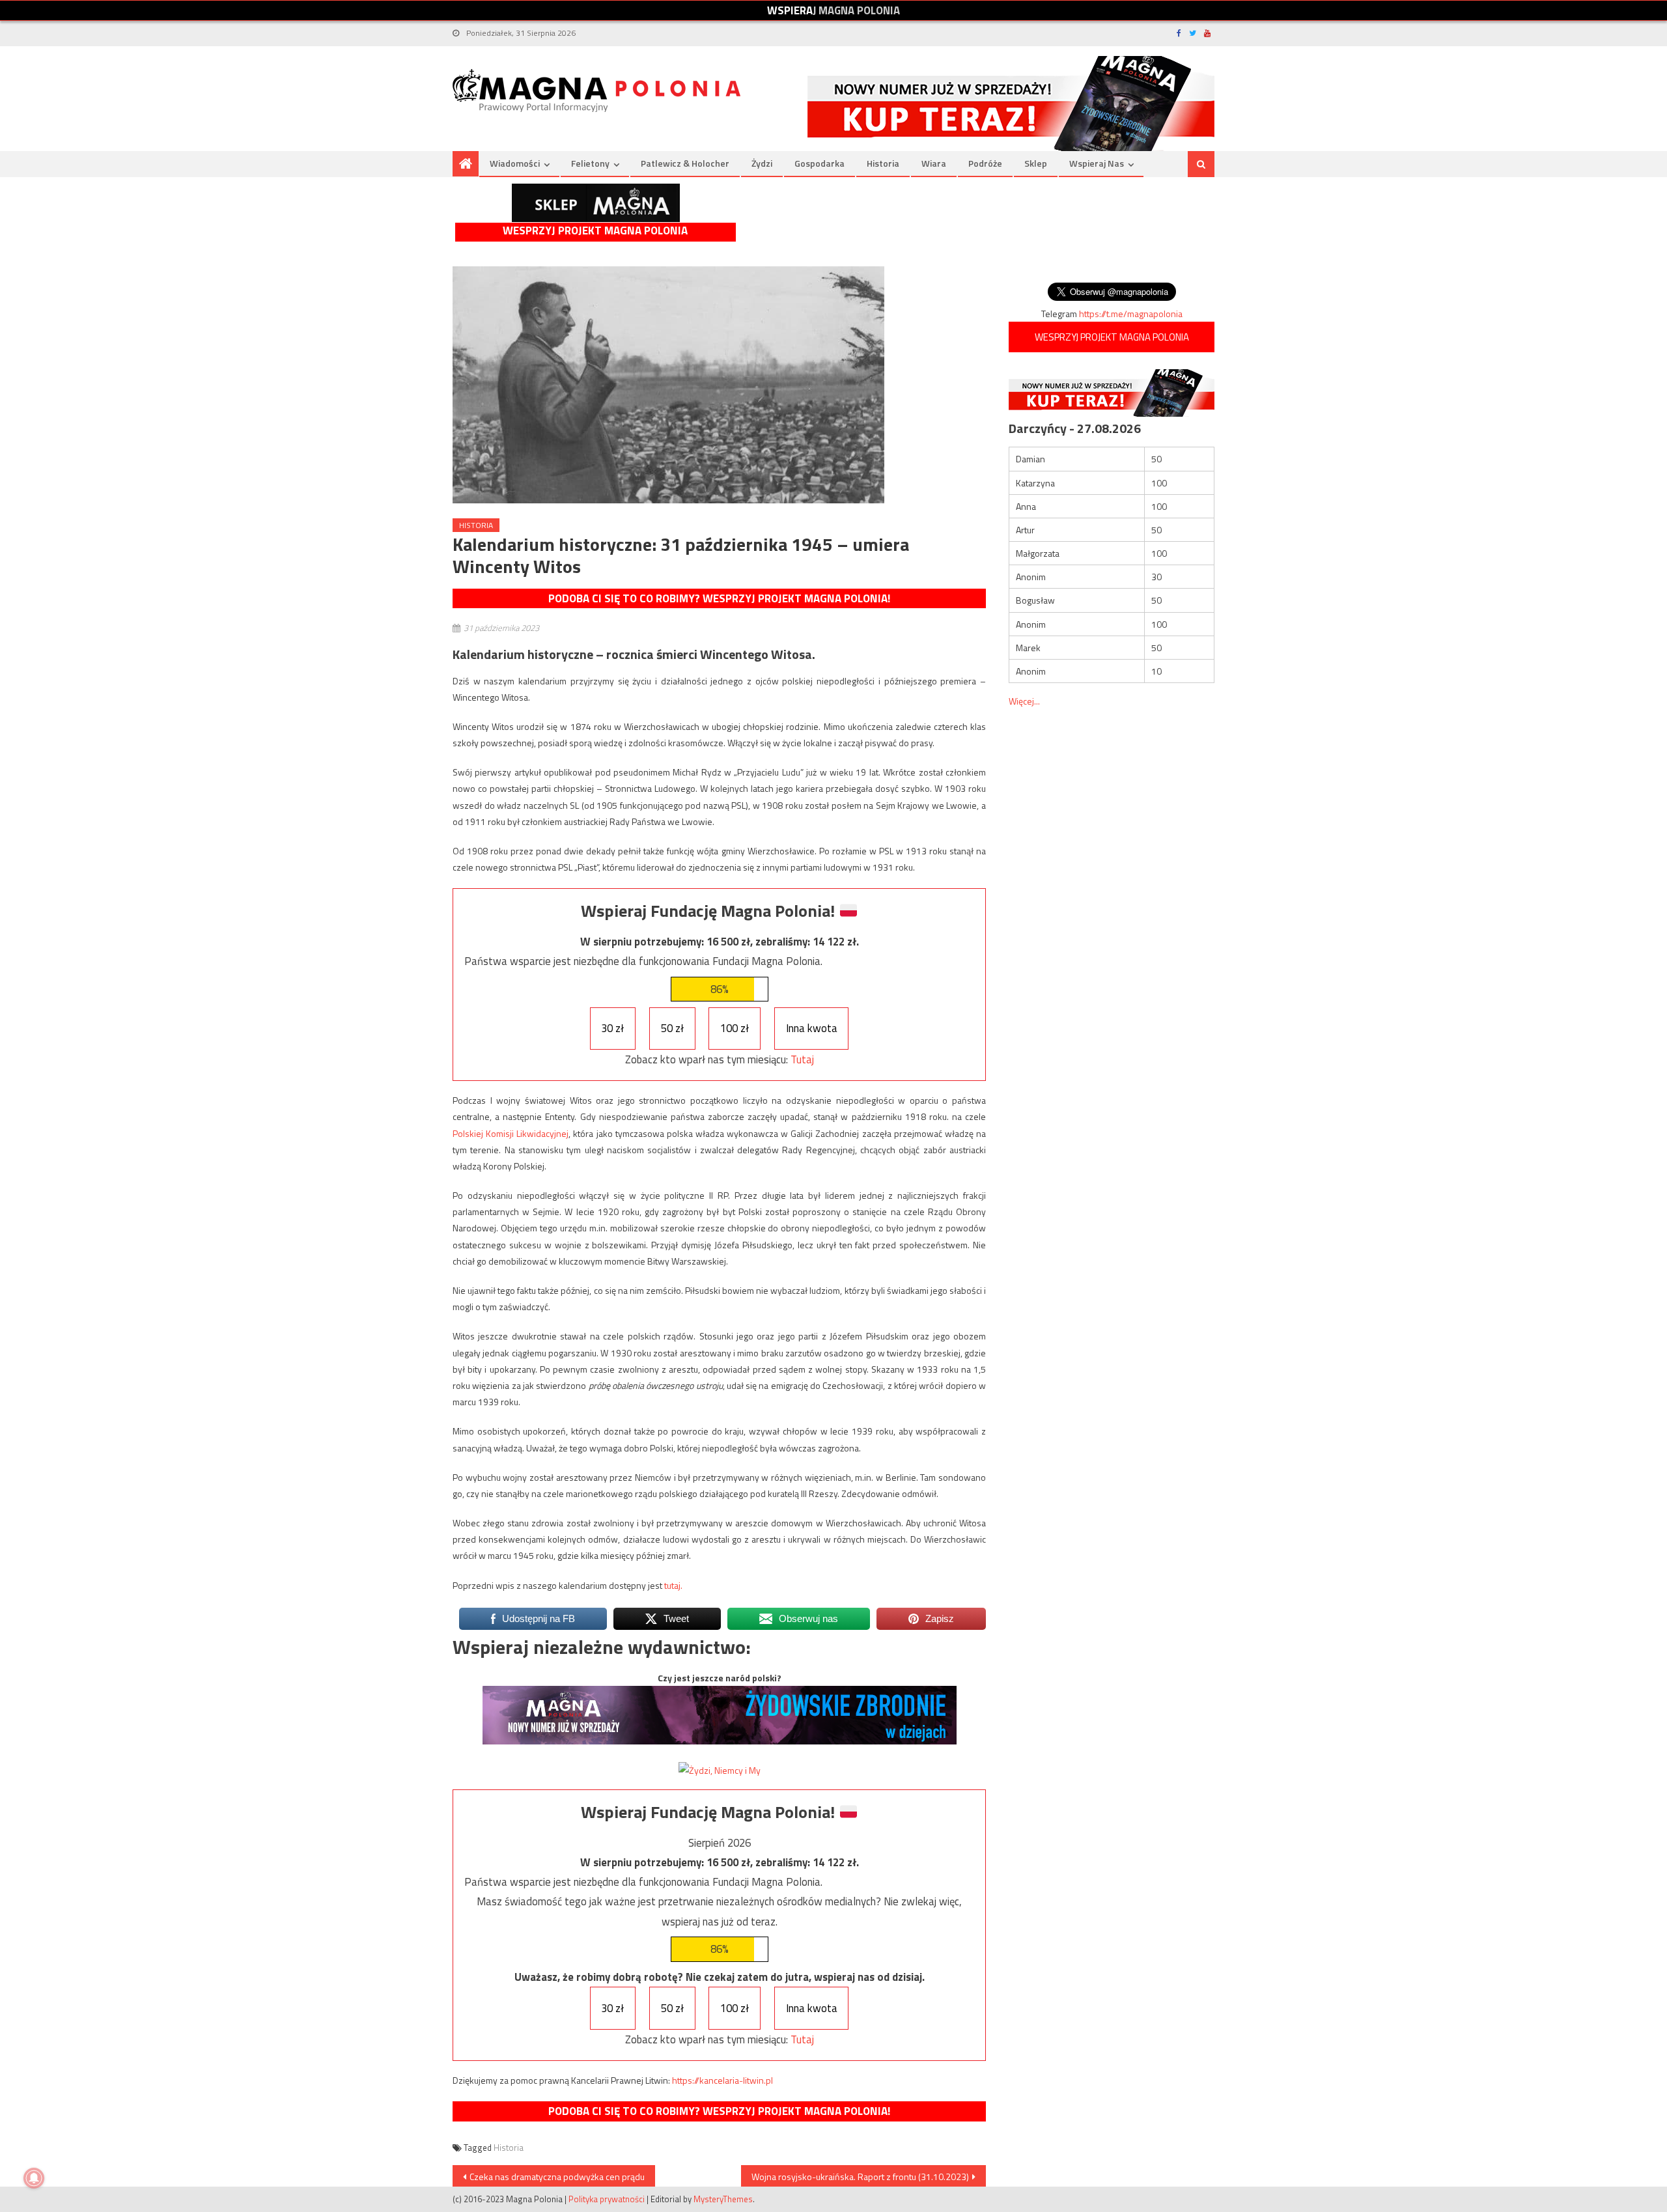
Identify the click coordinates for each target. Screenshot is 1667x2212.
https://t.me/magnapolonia (1131, 314)
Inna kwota (812, 1028)
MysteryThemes (723, 2199)
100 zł (735, 1028)
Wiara (934, 163)
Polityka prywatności (607, 2199)
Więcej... (1024, 701)
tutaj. (673, 1585)
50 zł (672, 1028)
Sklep (1036, 163)
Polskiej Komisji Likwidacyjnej (511, 1133)
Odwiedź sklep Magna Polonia (596, 203)
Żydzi (762, 163)
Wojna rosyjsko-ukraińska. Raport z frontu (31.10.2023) (860, 2177)
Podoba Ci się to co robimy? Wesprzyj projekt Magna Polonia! (719, 598)
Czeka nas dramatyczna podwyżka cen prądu (557, 2177)
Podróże (985, 163)
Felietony (590, 163)
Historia (883, 163)
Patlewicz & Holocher (685, 163)
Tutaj (802, 1059)
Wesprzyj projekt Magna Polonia (595, 231)
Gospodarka (819, 163)
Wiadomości (515, 163)
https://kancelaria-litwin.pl (722, 2080)
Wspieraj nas (1097, 163)
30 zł (612, 1028)
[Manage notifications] (34, 2178)
